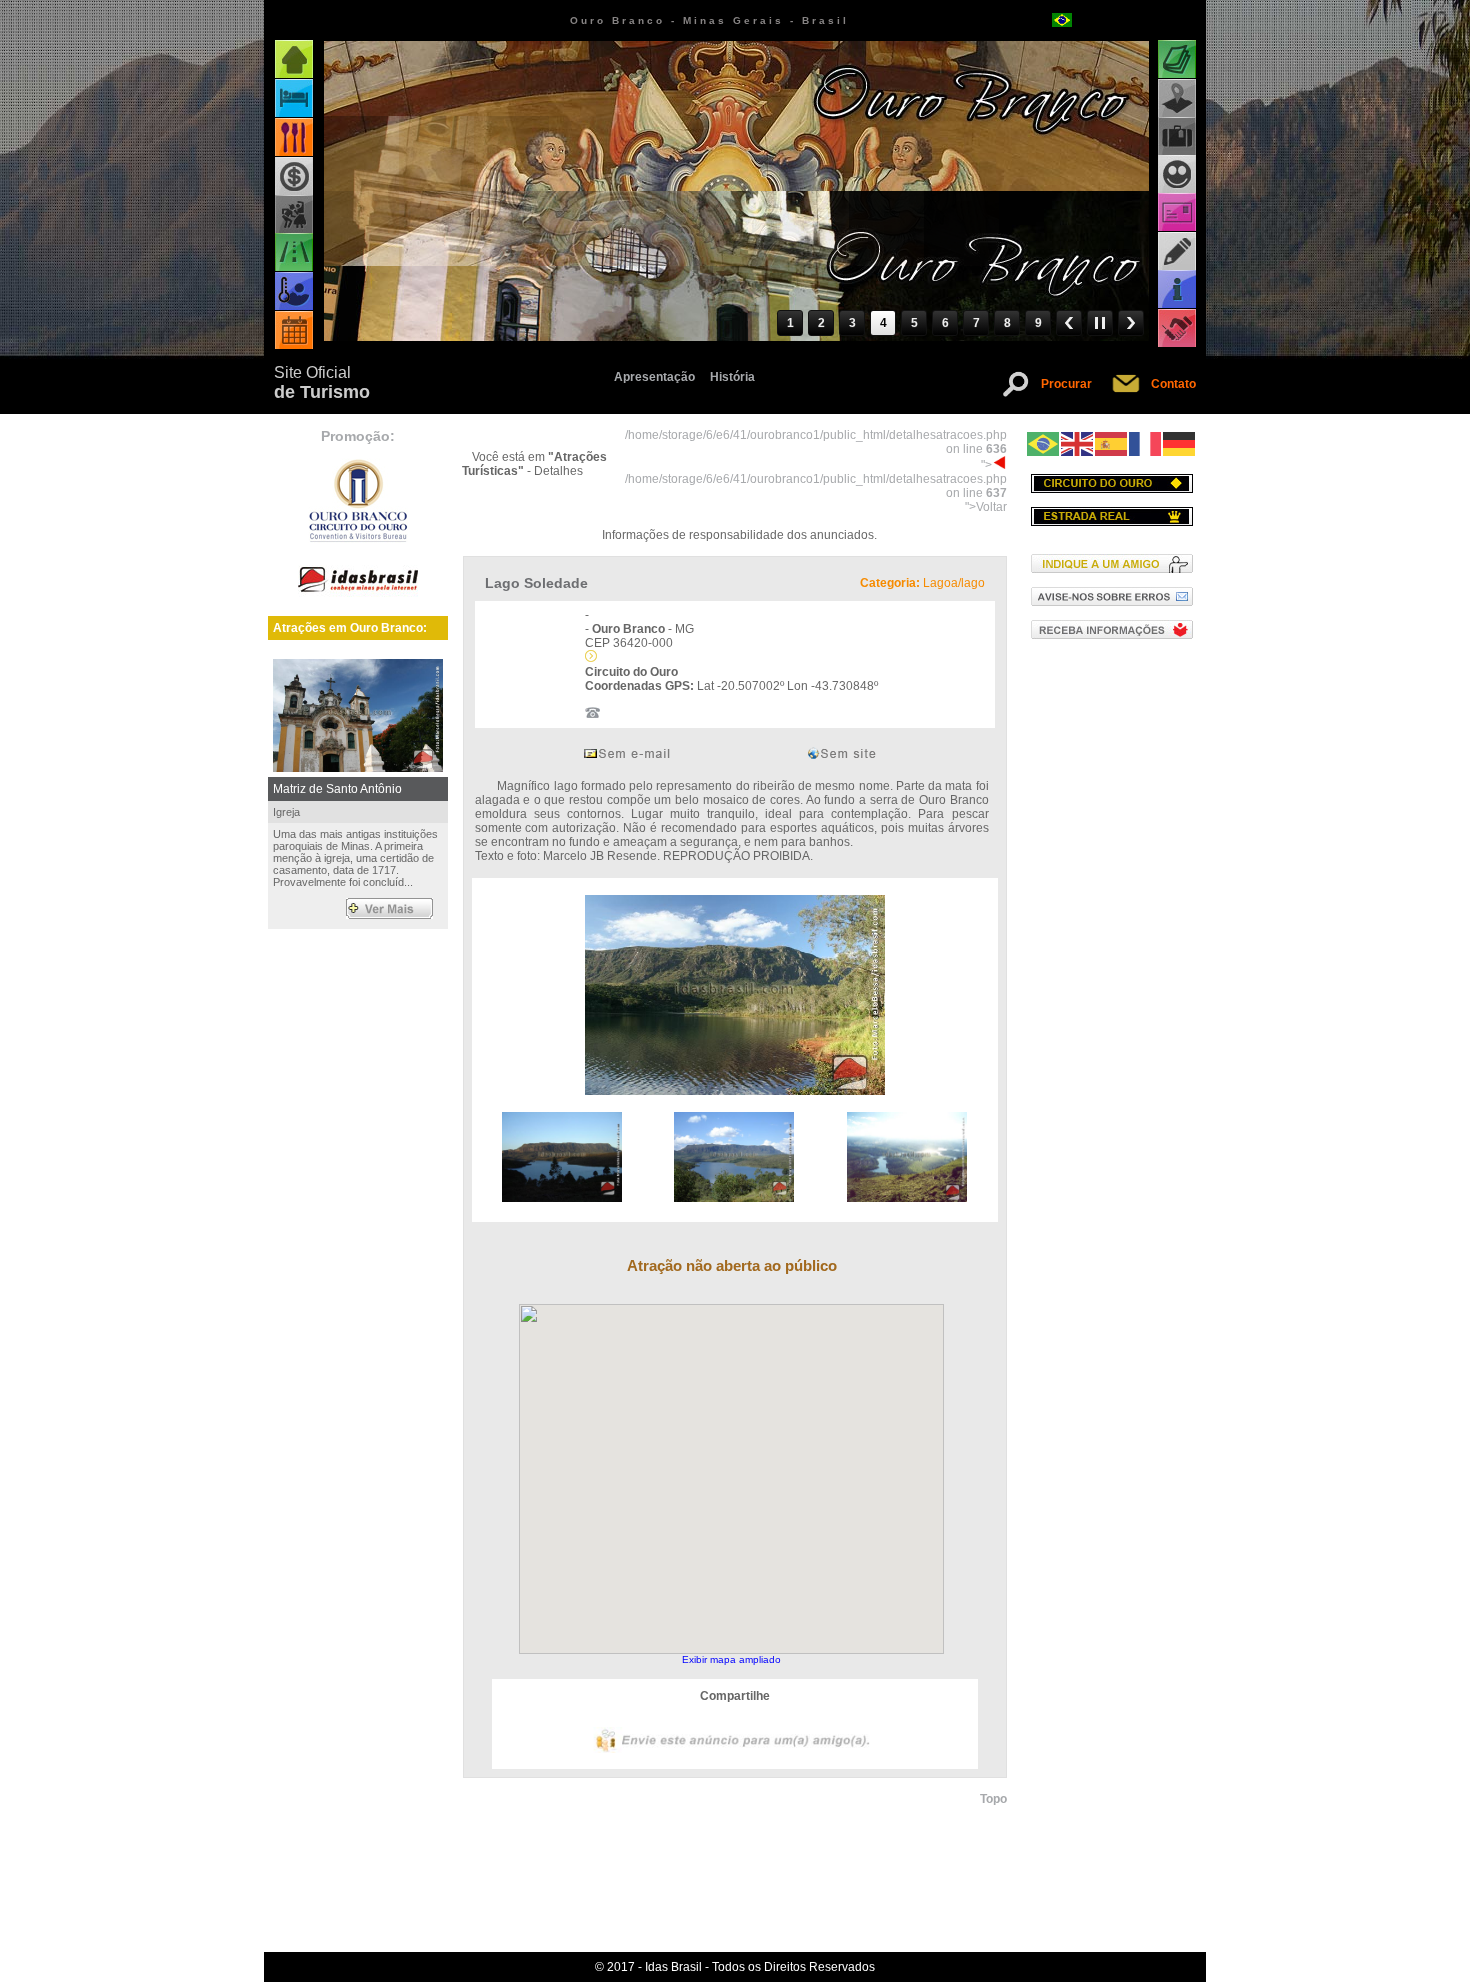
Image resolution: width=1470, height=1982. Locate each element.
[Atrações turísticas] (1177, 59)
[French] (1146, 443)
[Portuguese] (1044, 443)
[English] (1078, 443)
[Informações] (1177, 289)
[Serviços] (1177, 328)
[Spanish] (1112, 443)
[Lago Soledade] (735, 1091)
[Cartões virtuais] (1177, 212)
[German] (1180, 443)
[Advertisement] (1111, 984)
